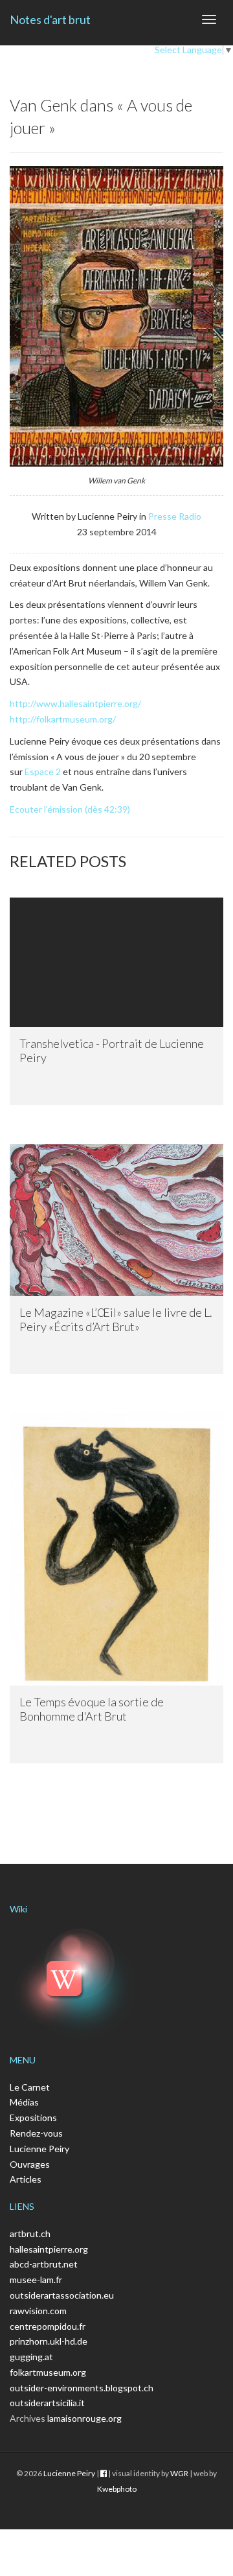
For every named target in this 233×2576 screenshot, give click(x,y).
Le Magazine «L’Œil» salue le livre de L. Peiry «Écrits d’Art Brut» (116, 1319)
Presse (162, 516)
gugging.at (31, 2357)
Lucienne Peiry (39, 2149)
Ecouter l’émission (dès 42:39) (70, 809)
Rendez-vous (36, 2133)
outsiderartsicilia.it (47, 2403)
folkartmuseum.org (48, 2372)
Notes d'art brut (50, 19)
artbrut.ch (30, 2234)
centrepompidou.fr (48, 2326)
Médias (24, 2102)
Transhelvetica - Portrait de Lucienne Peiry (112, 1050)
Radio (190, 516)
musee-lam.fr (36, 2280)
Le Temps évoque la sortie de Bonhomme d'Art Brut (92, 1709)
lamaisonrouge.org (84, 2418)
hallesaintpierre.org (49, 2249)
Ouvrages (30, 2164)
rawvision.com (38, 2311)
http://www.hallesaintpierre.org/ (75, 703)
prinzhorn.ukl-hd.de (49, 2341)
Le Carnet (30, 2087)
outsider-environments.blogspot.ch (82, 2388)
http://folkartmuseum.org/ (63, 719)
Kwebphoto (117, 2489)
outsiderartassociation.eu (62, 2295)
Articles (26, 2179)
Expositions (33, 2118)
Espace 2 (43, 772)
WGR (179, 2473)
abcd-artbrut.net (44, 2264)
